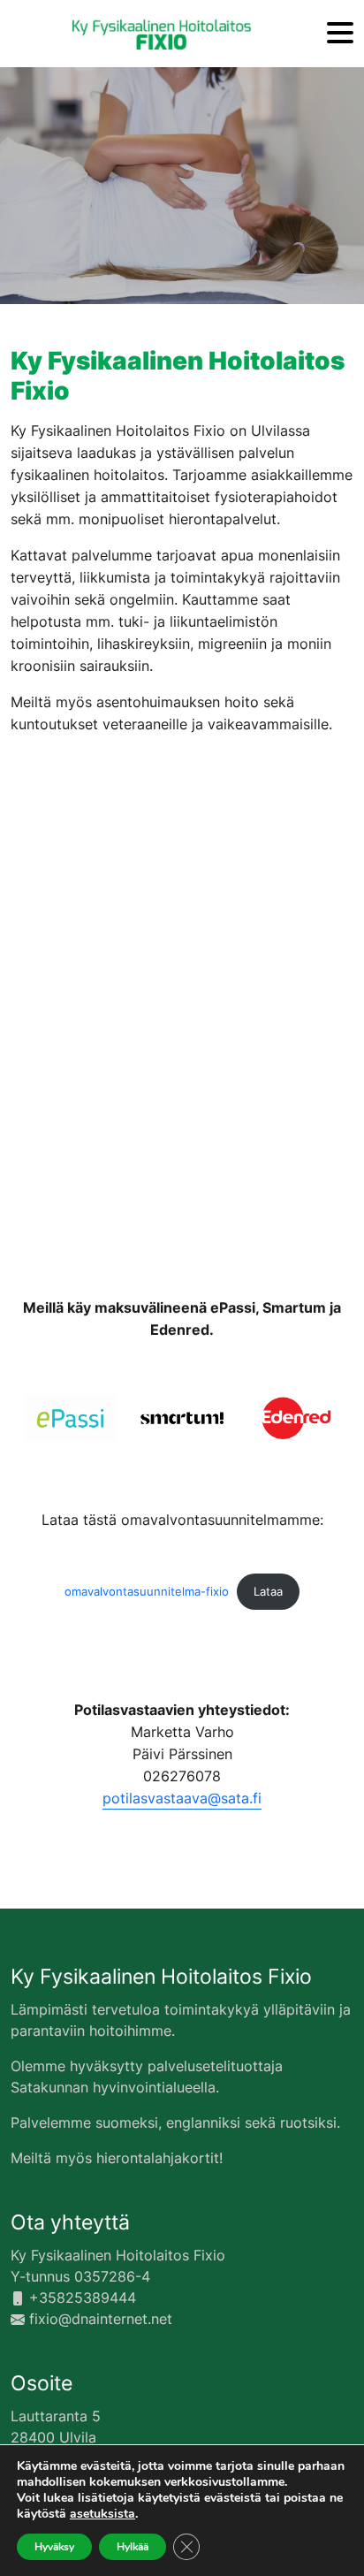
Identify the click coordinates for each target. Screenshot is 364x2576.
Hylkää (133, 2547)
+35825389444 (83, 2298)
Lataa (268, 1592)
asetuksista (102, 2514)
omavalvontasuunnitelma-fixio (147, 1592)
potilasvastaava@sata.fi (182, 1798)
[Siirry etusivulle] (162, 34)
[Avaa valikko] (340, 34)
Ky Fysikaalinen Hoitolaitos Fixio (161, 1977)
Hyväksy (54, 2547)
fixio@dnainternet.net (101, 2319)
